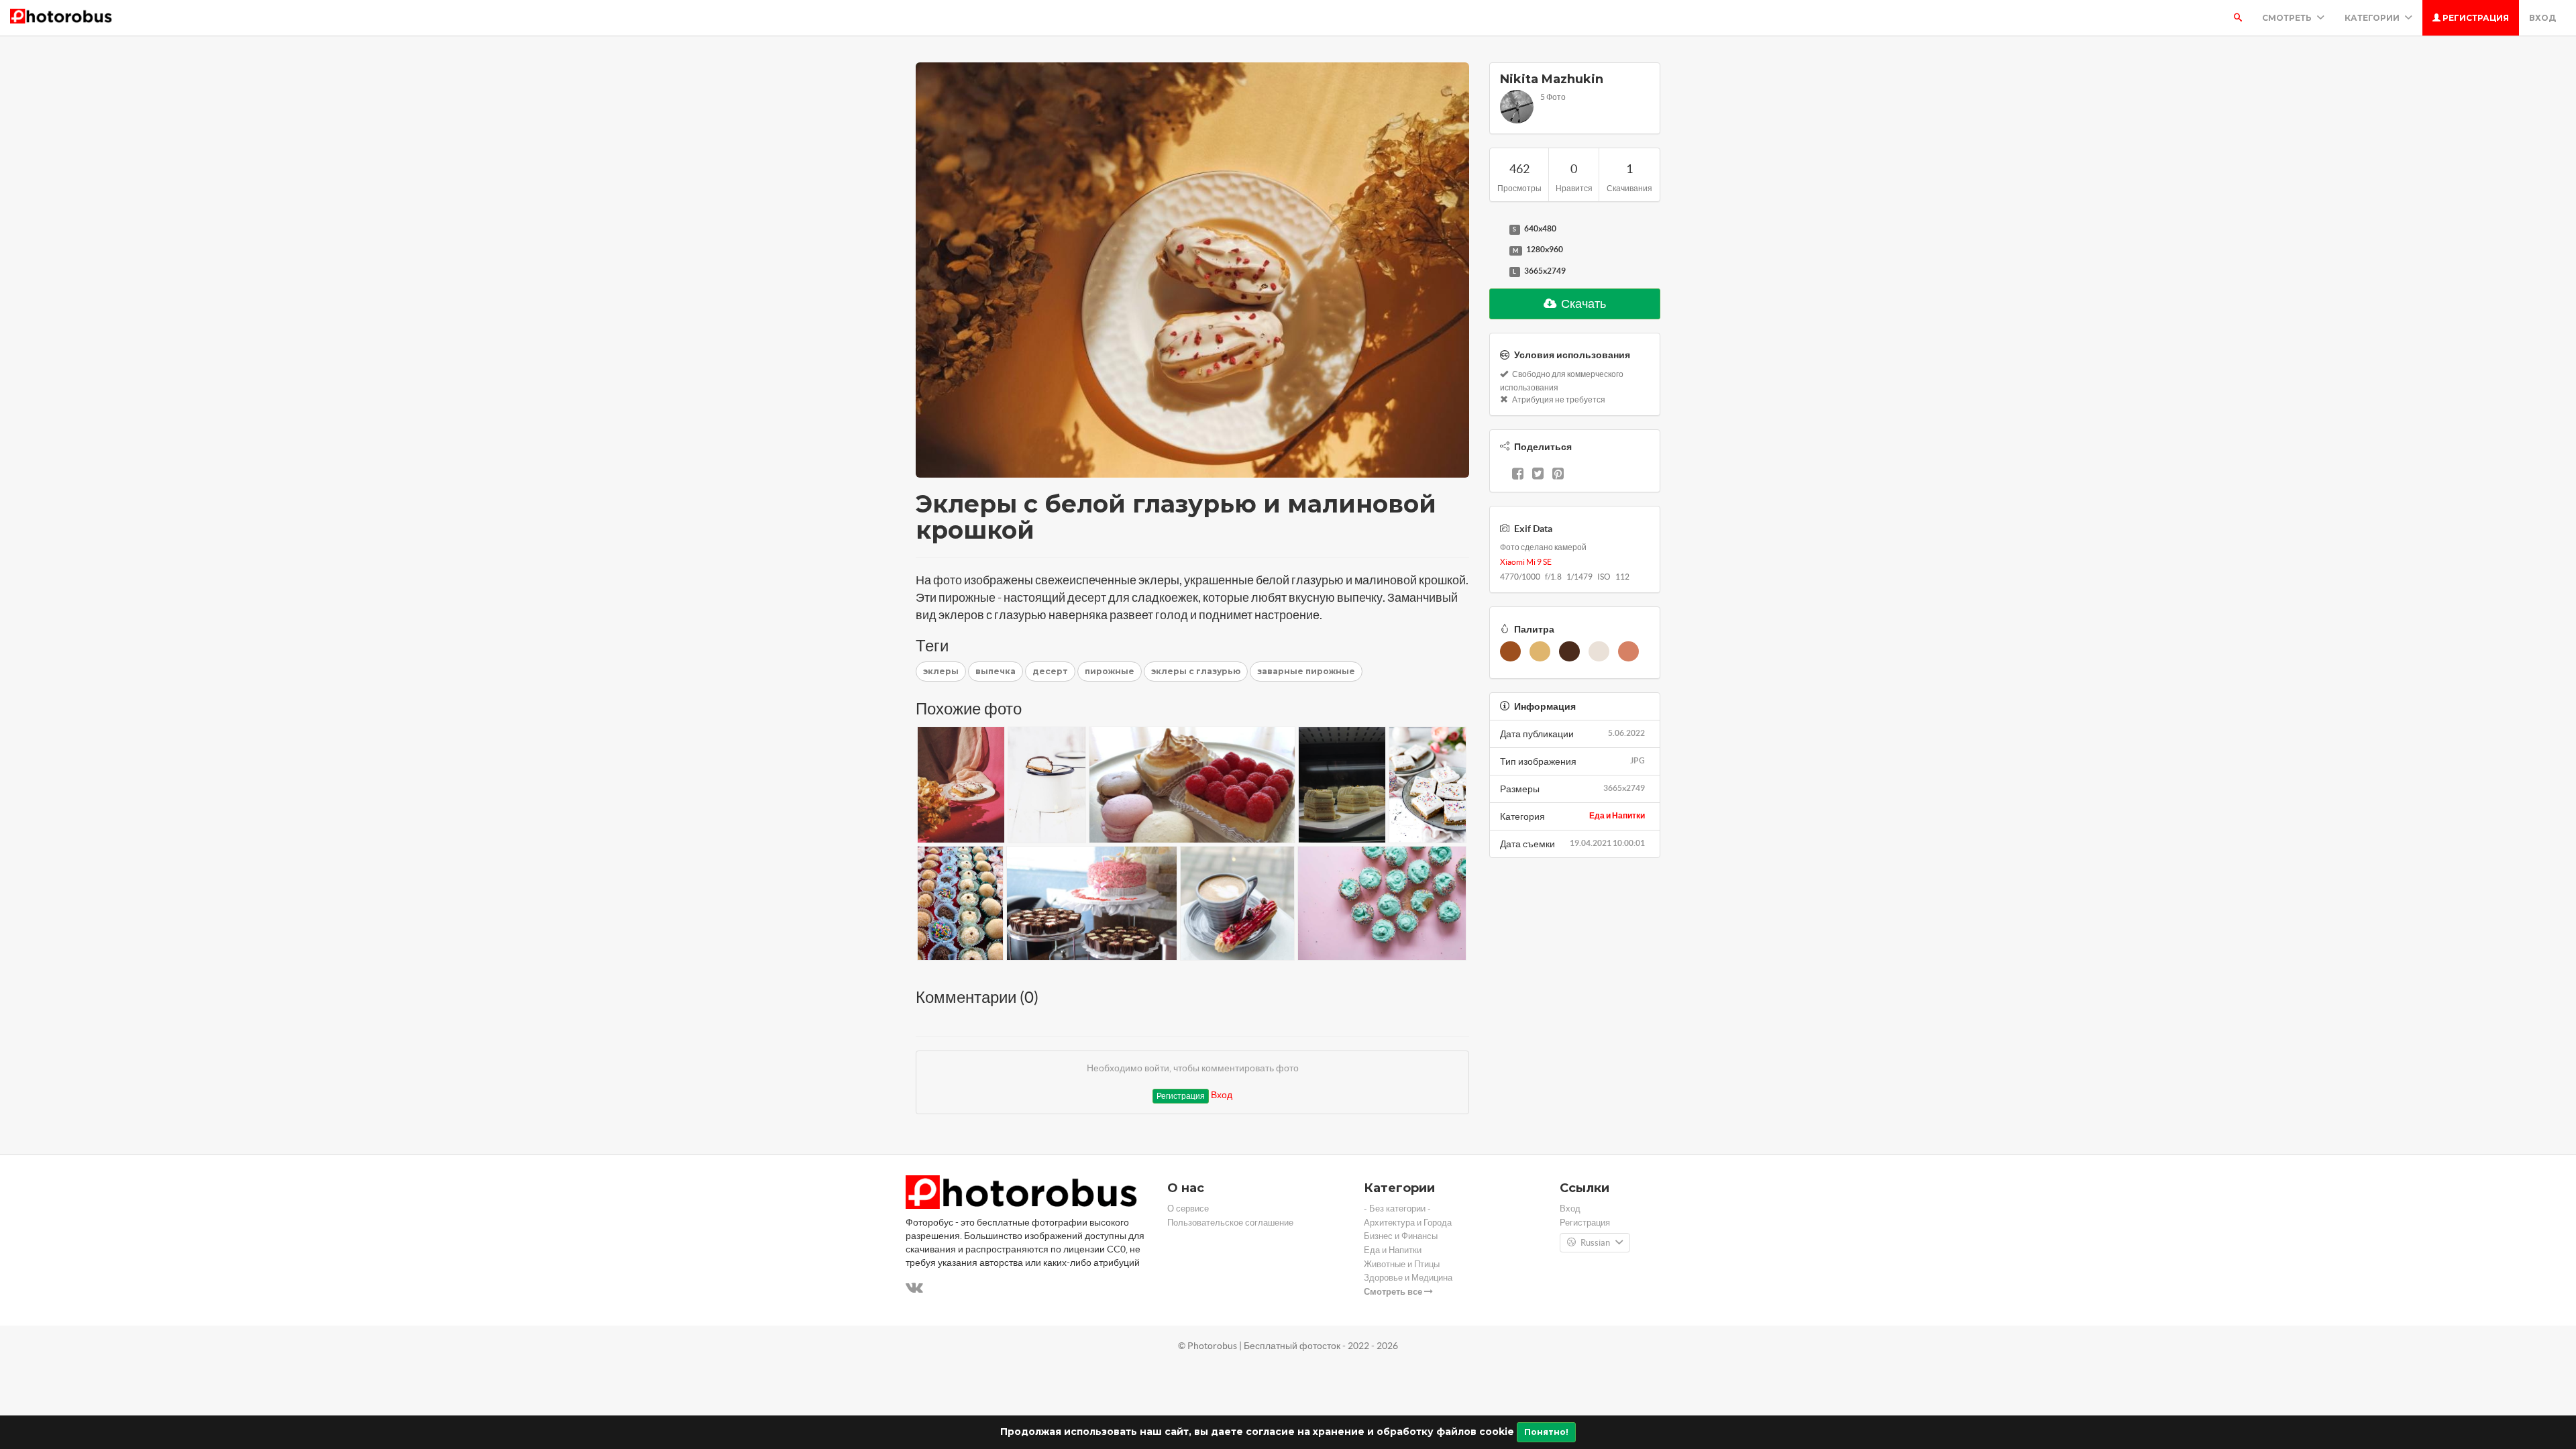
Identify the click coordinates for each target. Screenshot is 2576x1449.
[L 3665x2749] (1496, 272)
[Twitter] (1538, 475)
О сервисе (1188, 1209)
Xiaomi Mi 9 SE (1526, 562)
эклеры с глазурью (1196, 671)
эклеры (941, 671)
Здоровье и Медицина (1408, 1278)
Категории (2373, 18)
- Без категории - (1397, 1209)
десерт (1050, 671)
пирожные (1110, 671)
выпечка (996, 671)
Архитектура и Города (1408, 1223)
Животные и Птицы (1402, 1264)
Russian (1595, 1243)
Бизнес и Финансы (1401, 1236)
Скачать (1582, 304)
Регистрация (2475, 18)
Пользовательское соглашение (1230, 1223)
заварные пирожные (1306, 671)
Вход (2542, 18)
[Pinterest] (1558, 475)
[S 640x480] (1496, 229)
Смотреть (2288, 18)
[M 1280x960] (1496, 250)
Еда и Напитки (1617, 815)
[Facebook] (1518, 475)
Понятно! (1546, 1432)
